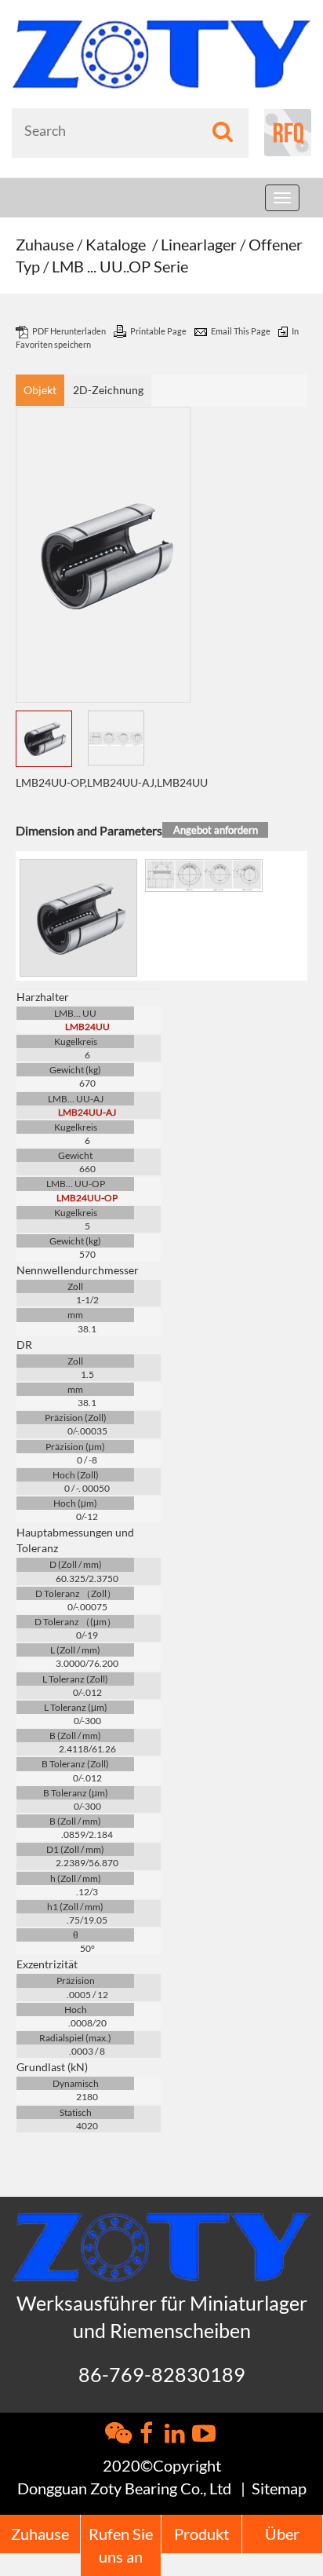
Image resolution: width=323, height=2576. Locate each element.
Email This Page (241, 331)
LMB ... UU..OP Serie (120, 266)
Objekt (40, 390)
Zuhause (45, 244)
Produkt (201, 2534)
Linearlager (199, 244)
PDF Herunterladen (70, 331)
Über (282, 2534)
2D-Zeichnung (108, 390)
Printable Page (159, 331)
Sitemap (279, 2488)
